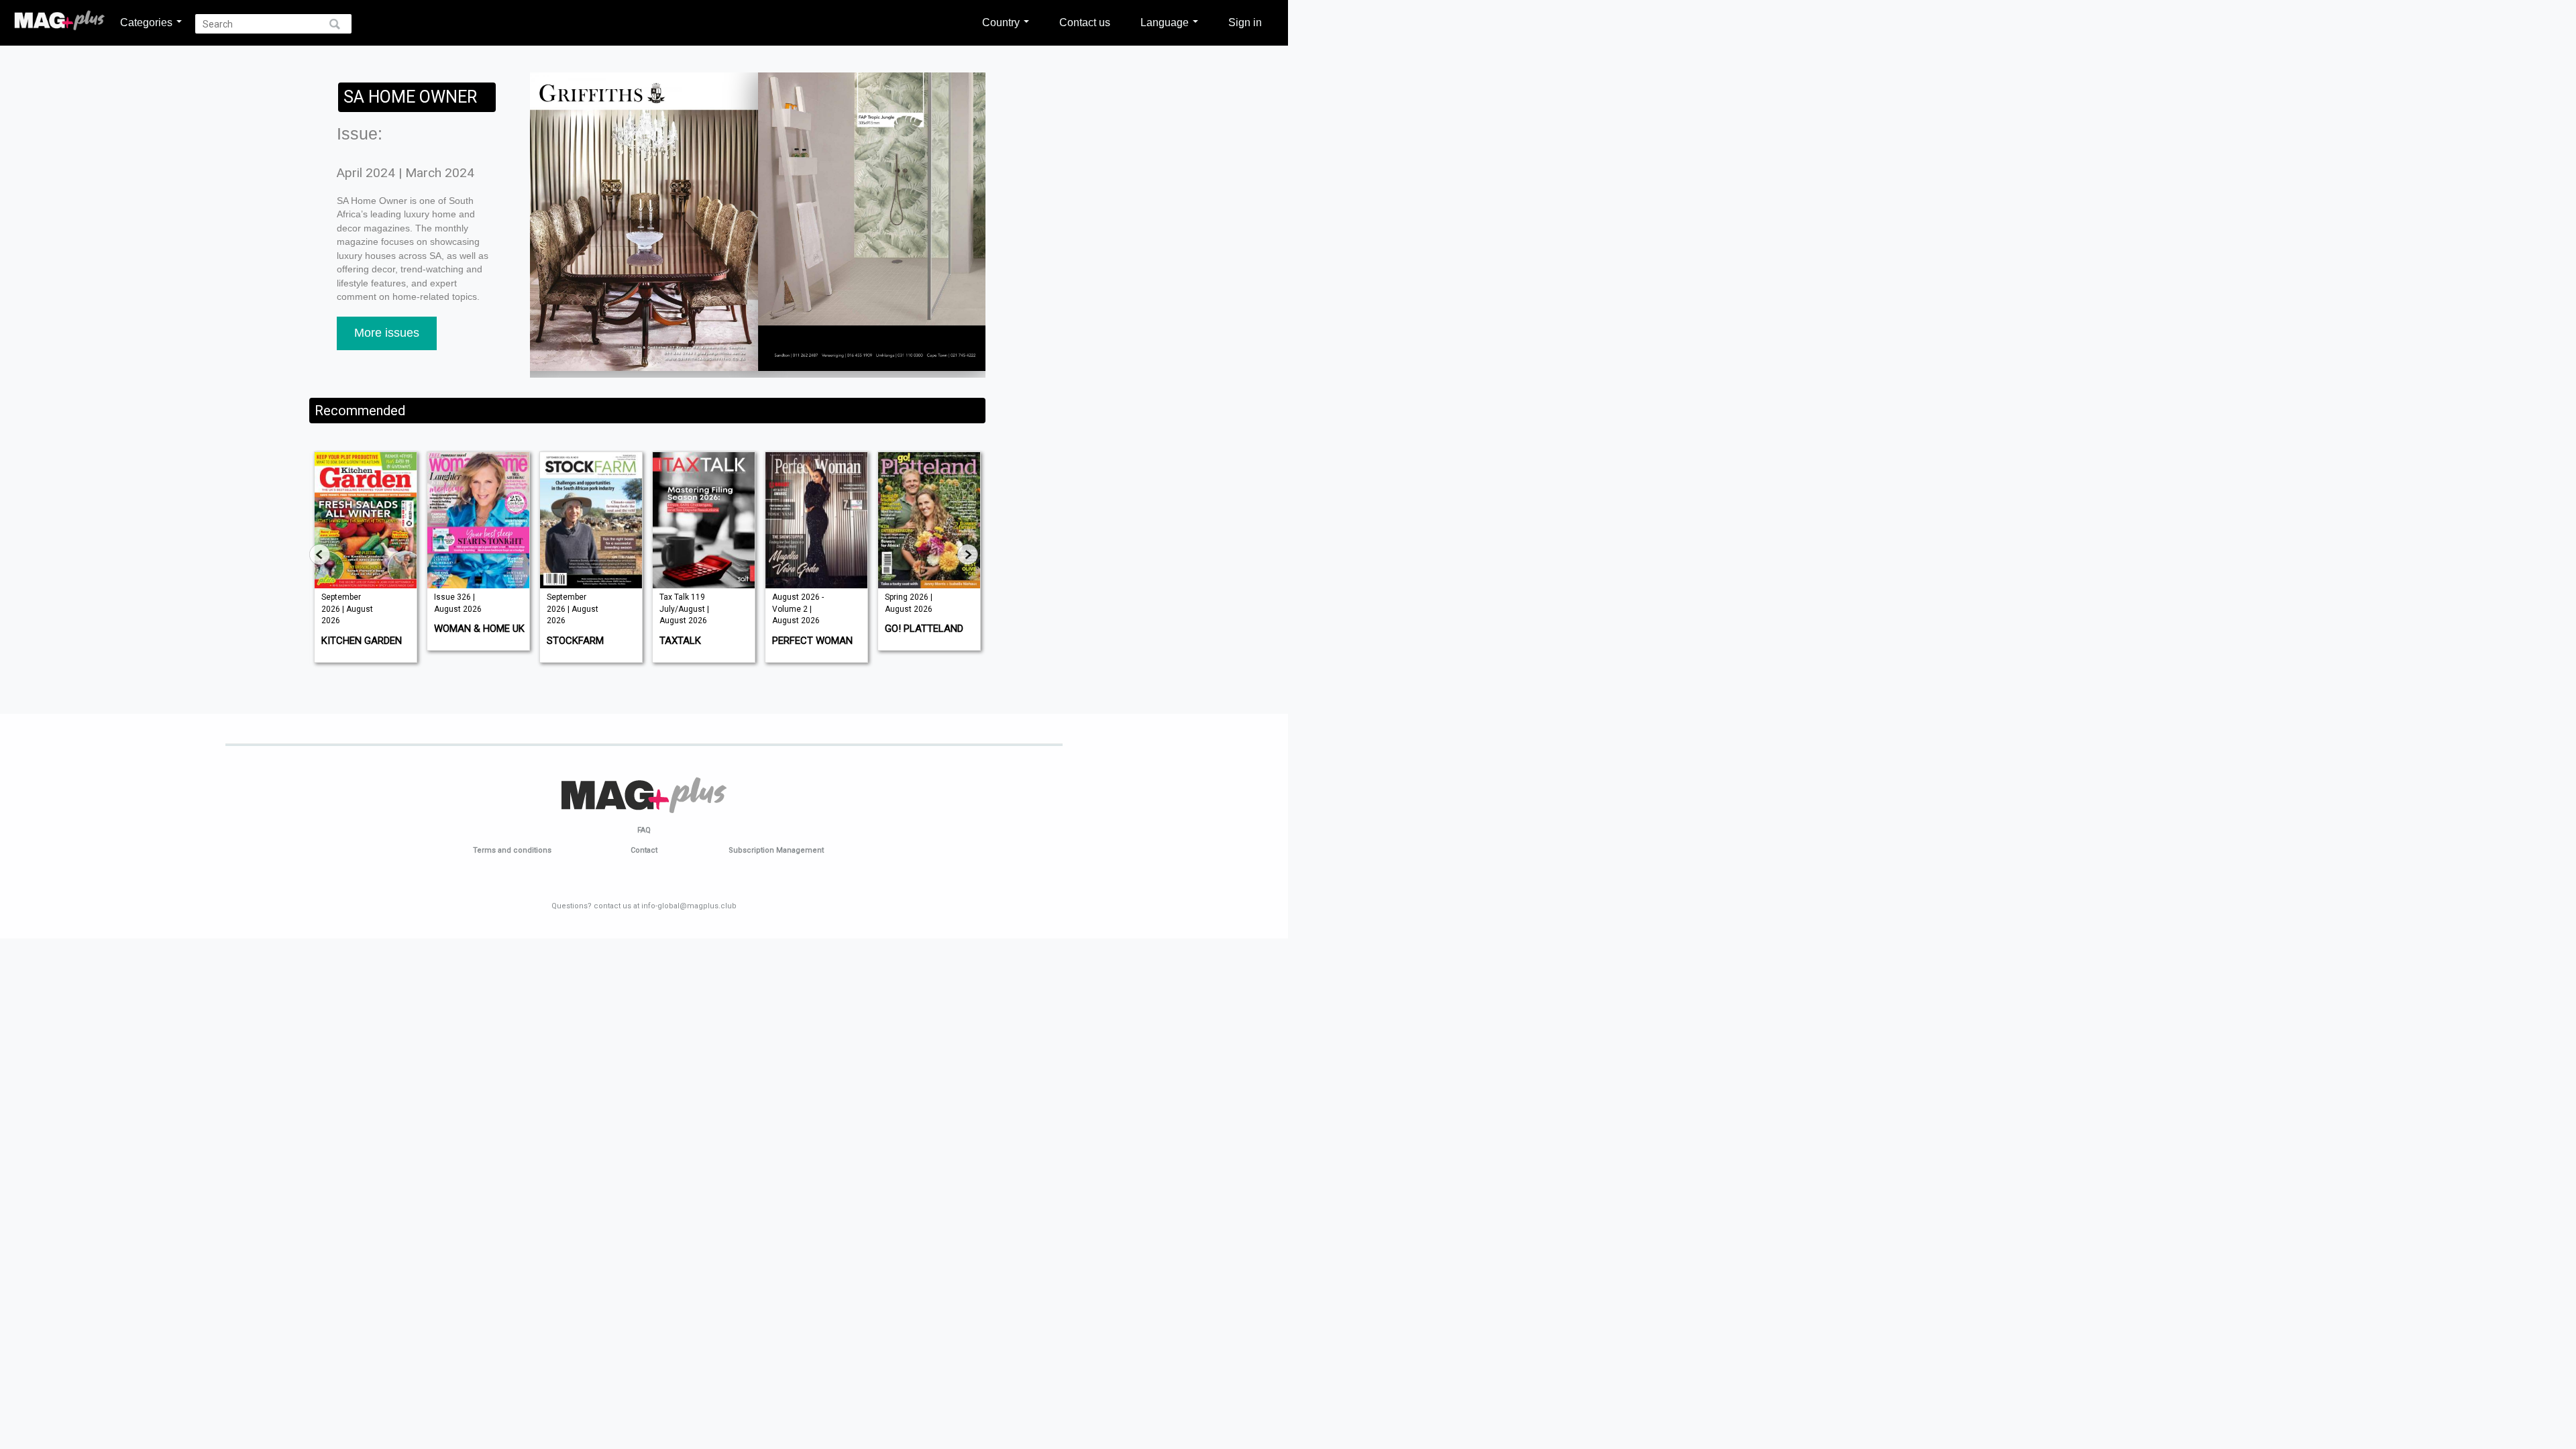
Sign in (1245, 22)
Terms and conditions (512, 850)
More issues (387, 333)
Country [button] (1002, 22)
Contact (644, 850)
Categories (148, 22)
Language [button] (1166, 22)
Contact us (1085, 22)
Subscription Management (776, 850)
